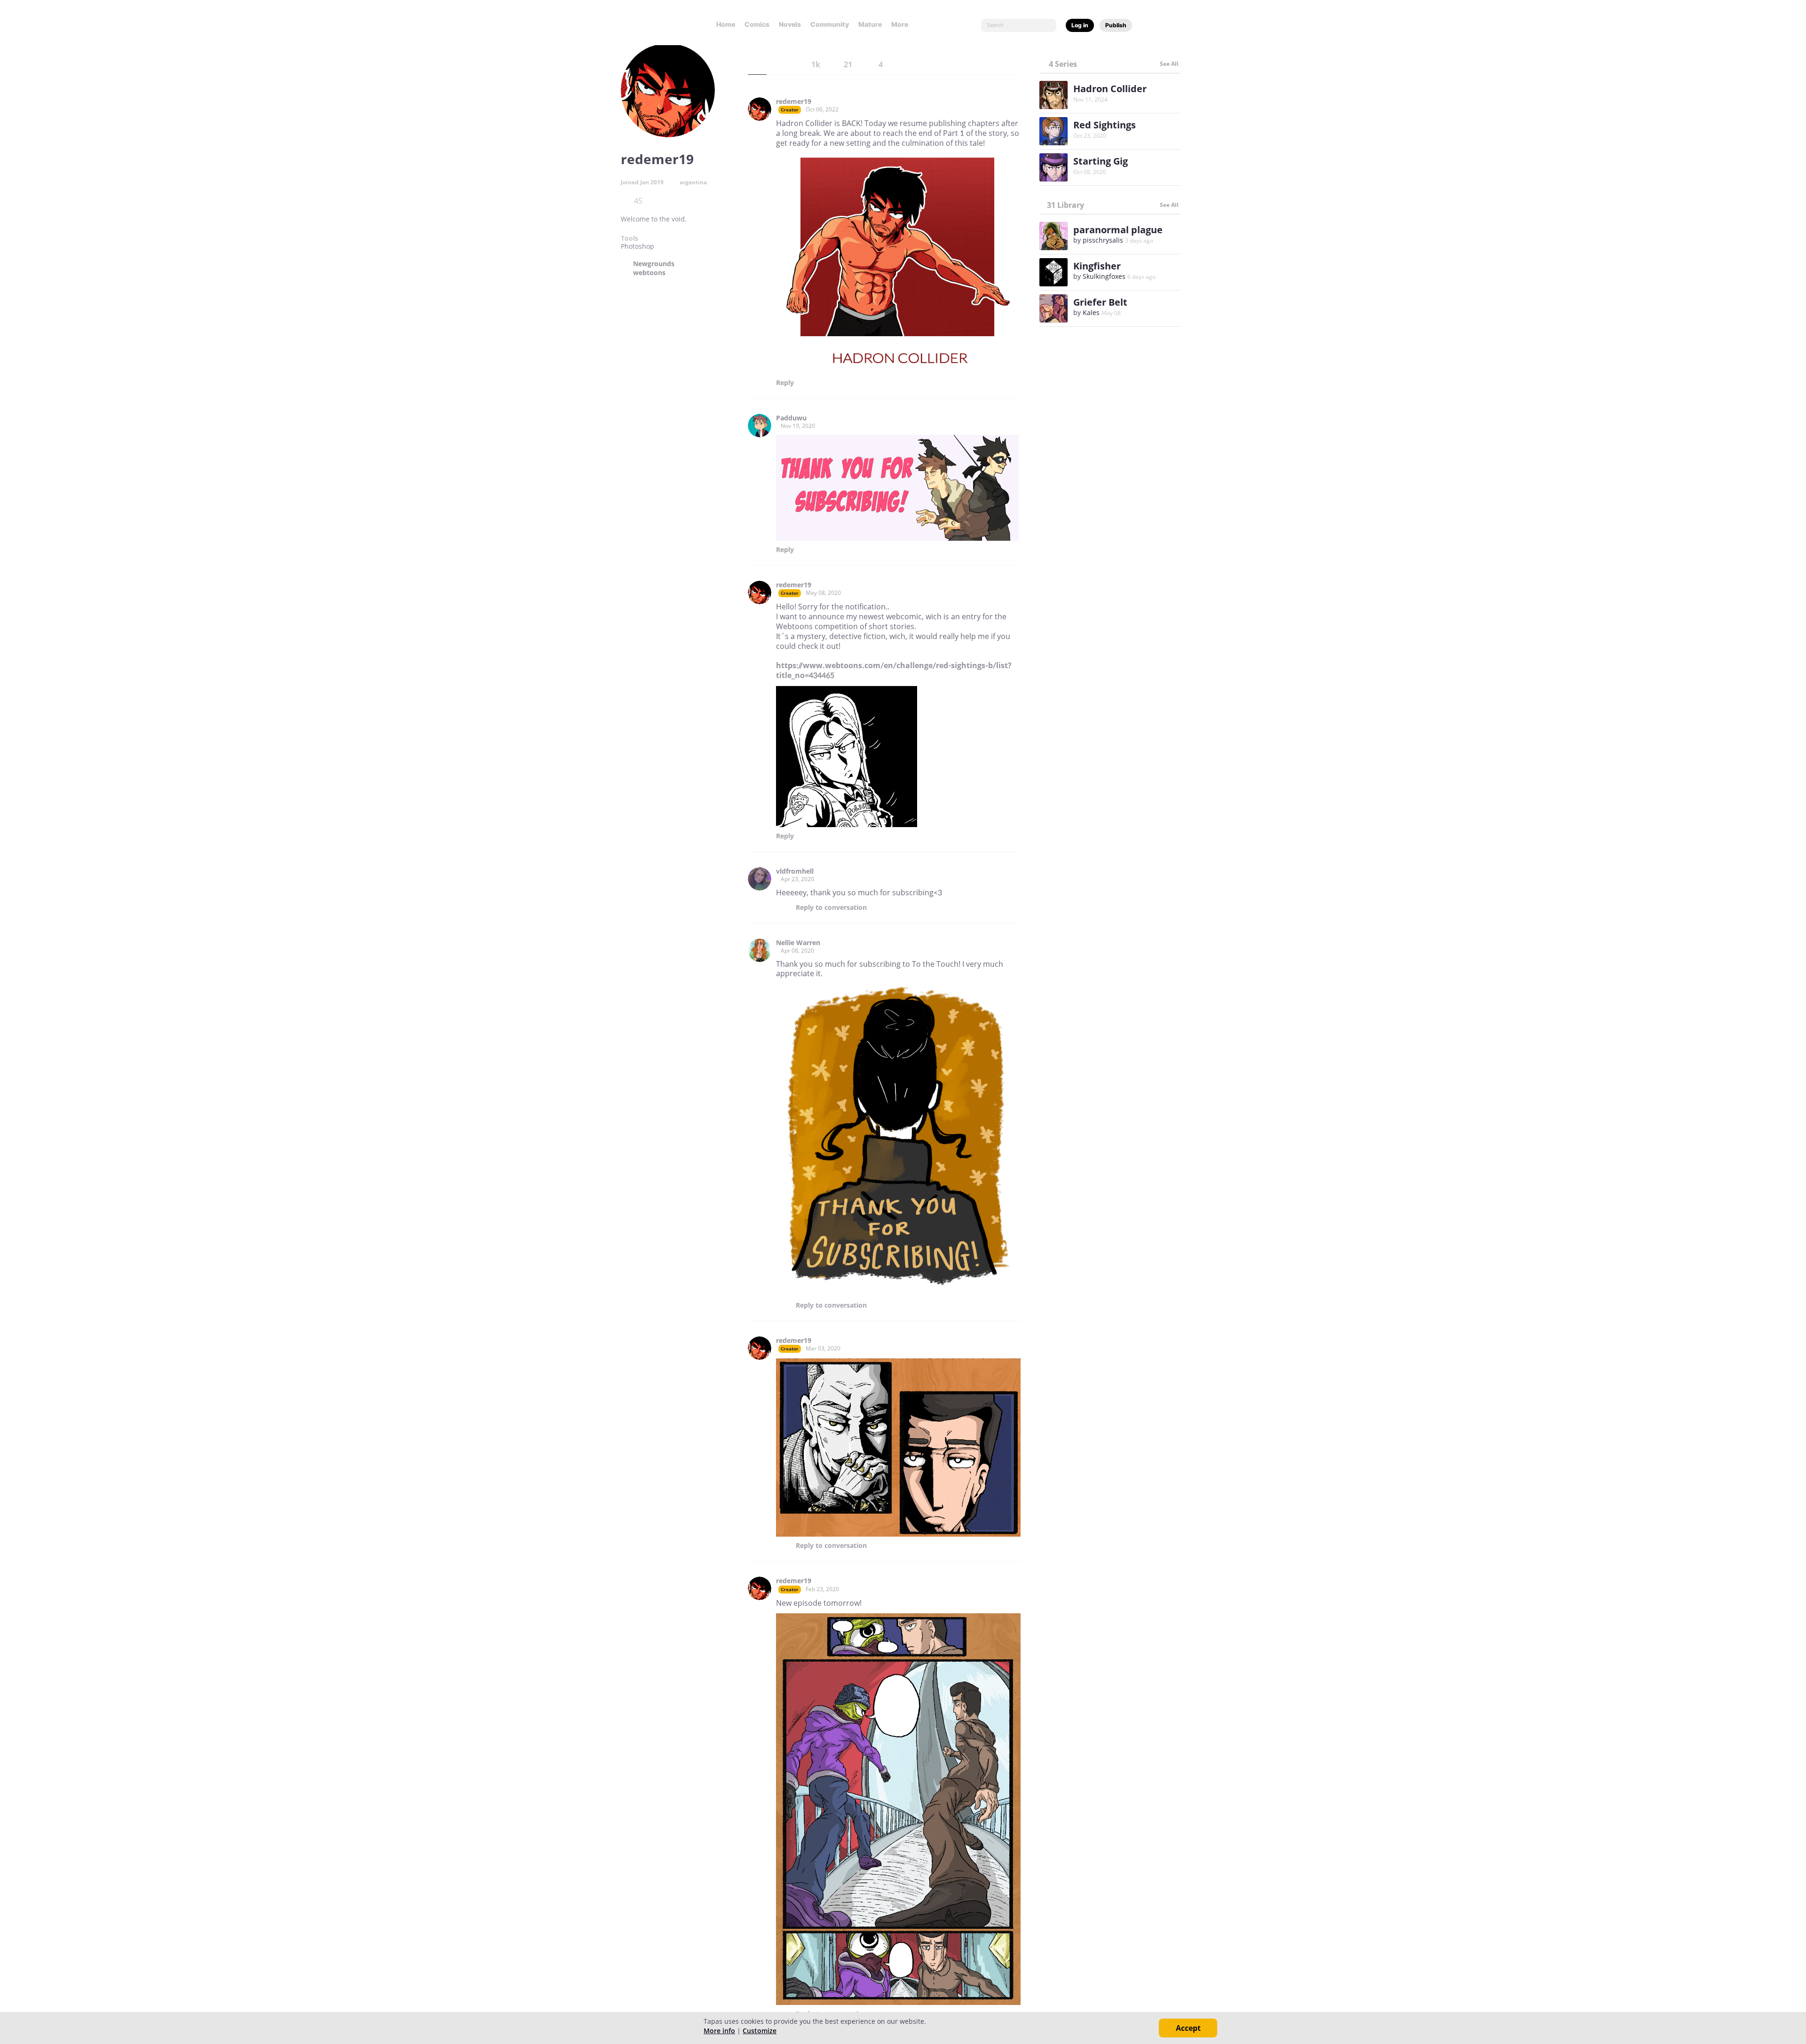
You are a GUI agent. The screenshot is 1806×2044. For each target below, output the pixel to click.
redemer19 (794, 102)
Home (726, 24)
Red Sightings (1105, 125)
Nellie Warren (798, 943)
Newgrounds (654, 264)
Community (830, 24)
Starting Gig (1101, 161)
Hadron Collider (1110, 89)
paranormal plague (1118, 230)
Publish (1116, 25)
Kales (1091, 312)
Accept (1188, 2028)
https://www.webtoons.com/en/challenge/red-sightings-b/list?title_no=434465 (894, 670)
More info (719, 2031)
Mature (870, 24)
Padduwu (791, 418)
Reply (785, 383)
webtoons (649, 273)
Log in (1080, 25)
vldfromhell (795, 871)
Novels (790, 24)
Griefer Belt (1100, 302)
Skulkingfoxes (1104, 276)
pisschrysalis (1103, 240)
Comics (757, 24)
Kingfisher (1097, 266)
